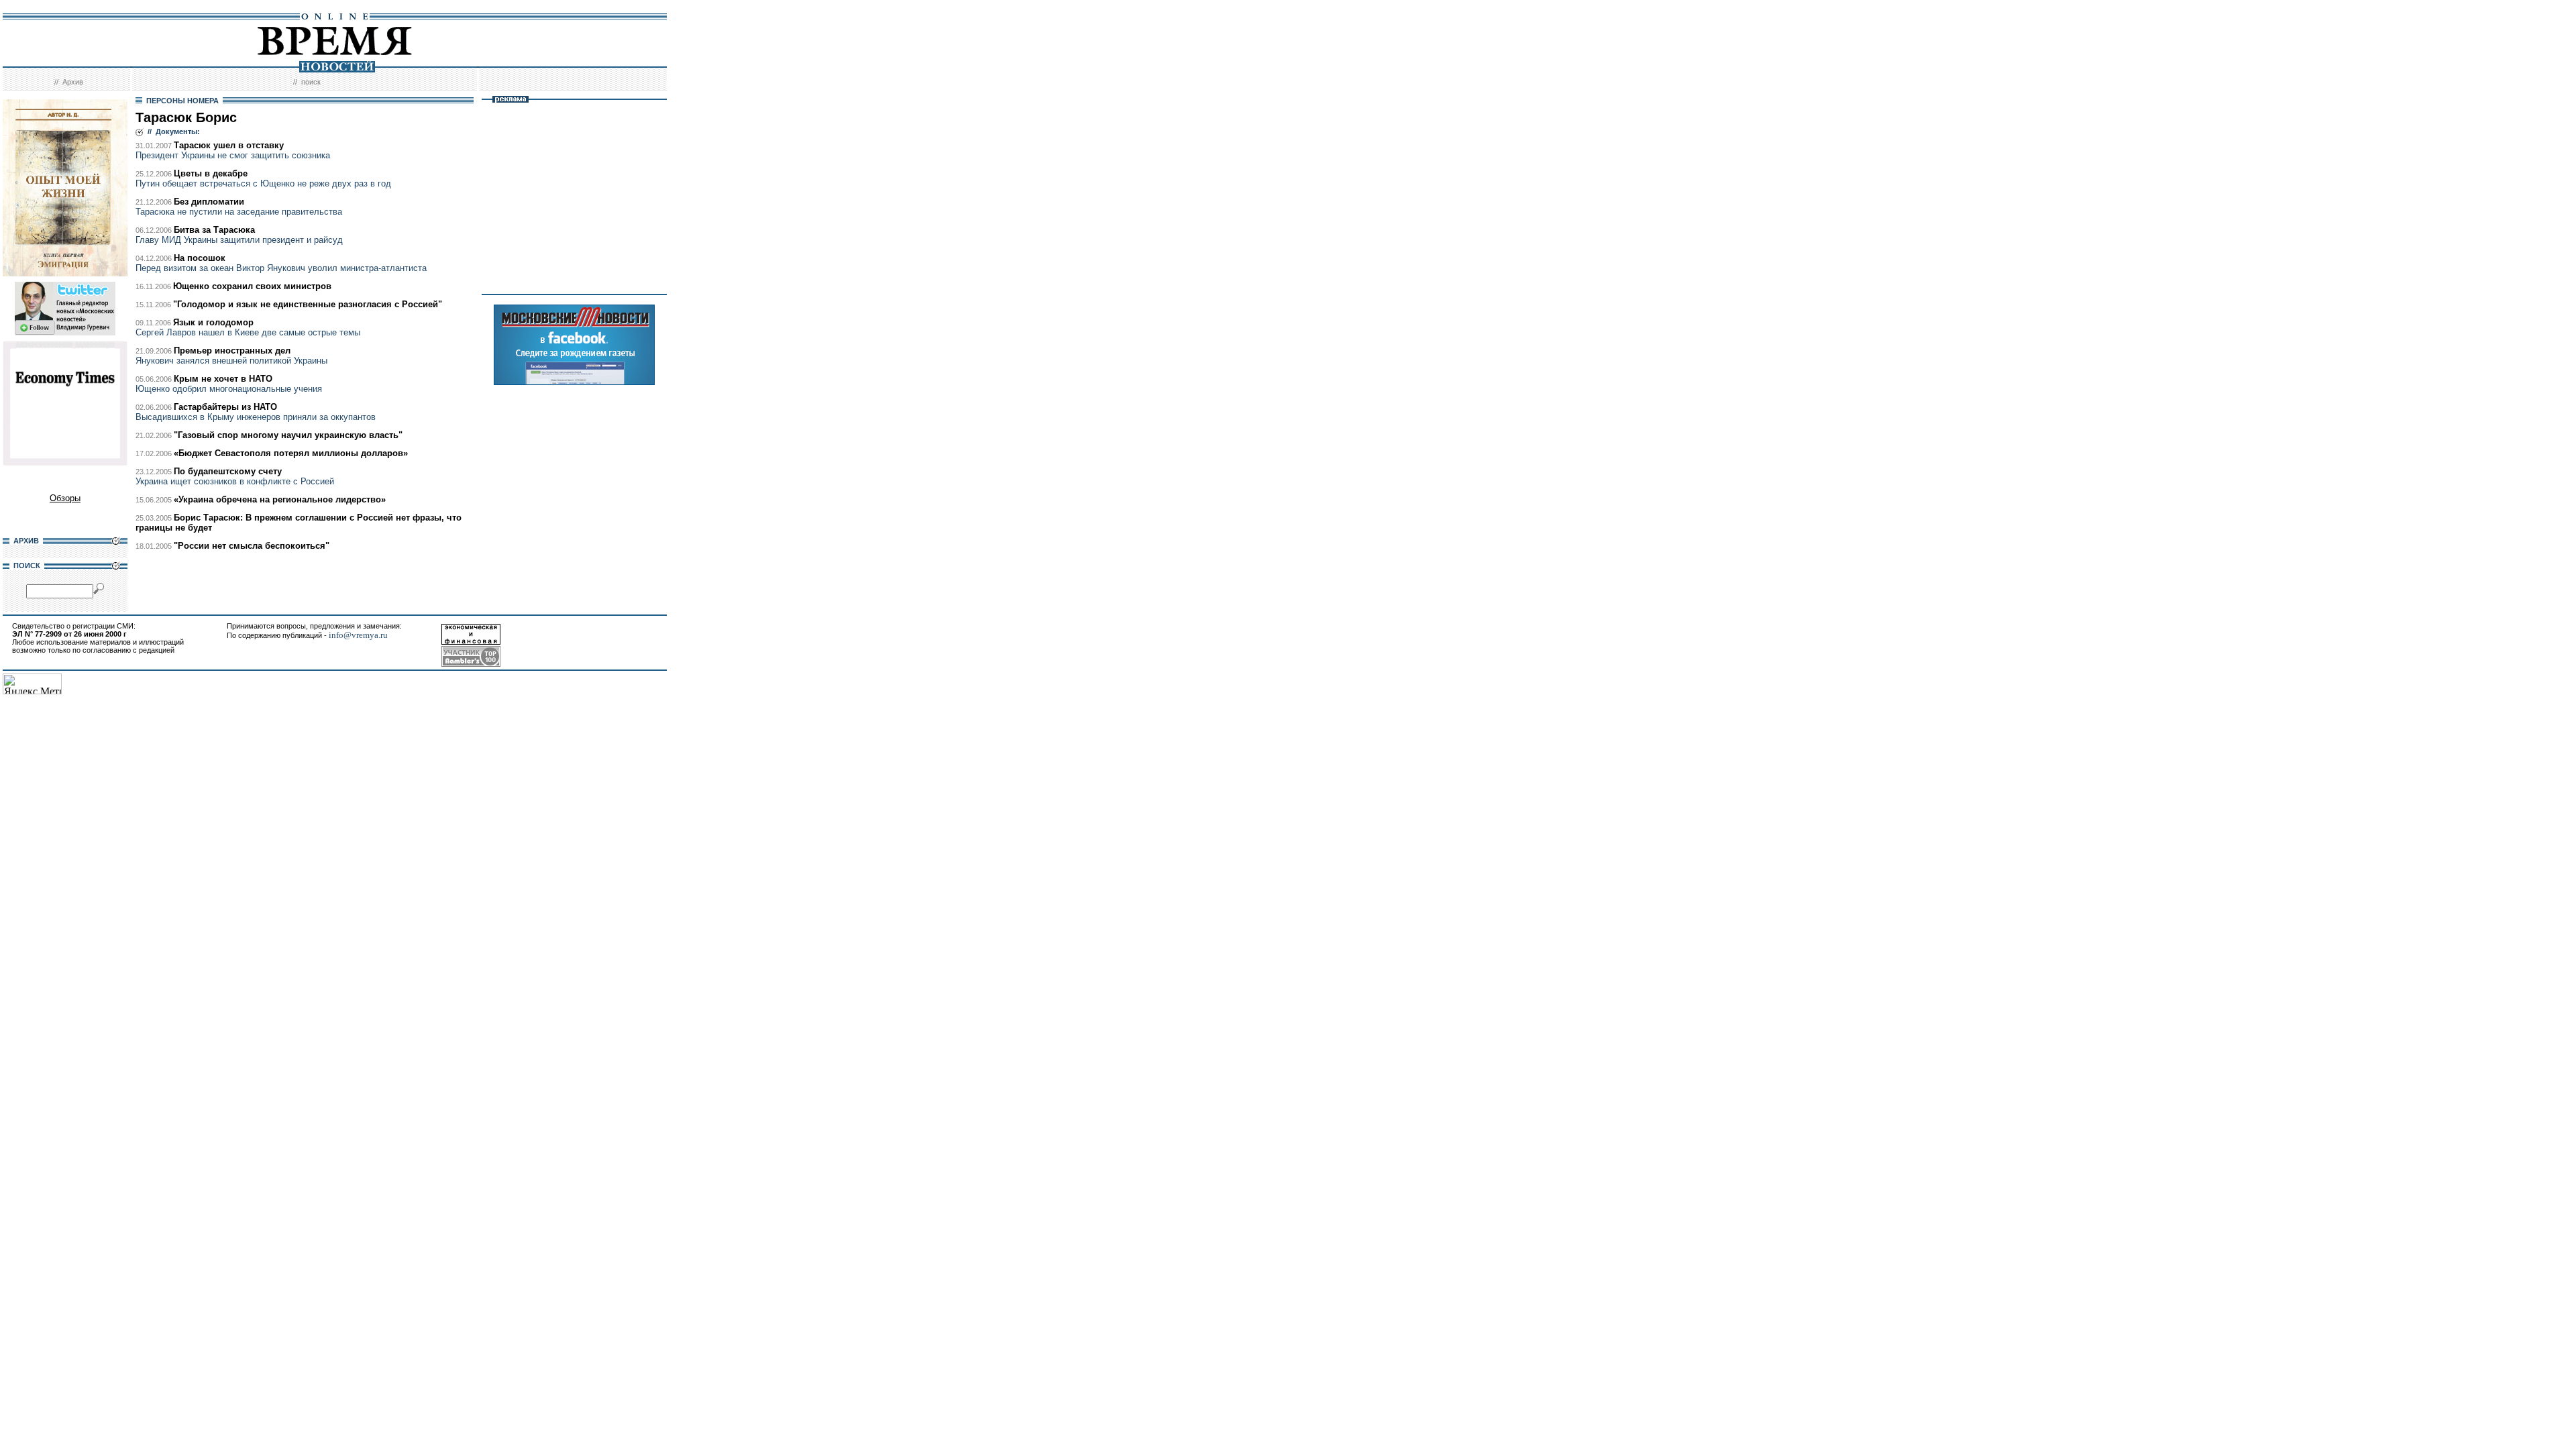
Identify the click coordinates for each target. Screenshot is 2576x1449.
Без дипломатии (209, 202)
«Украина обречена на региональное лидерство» (280, 499)
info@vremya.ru (358, 635)
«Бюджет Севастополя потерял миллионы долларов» (291, 453)
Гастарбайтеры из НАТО (225, 407)
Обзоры (65, 498)
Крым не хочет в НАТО (223, 379)
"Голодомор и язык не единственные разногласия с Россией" (308, 304)
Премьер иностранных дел (232, 351)
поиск (311, 82)
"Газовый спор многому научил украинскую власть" (288, 435)
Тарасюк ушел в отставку (229, 145)
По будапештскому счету (228, 471)
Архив (73, 82)
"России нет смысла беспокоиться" (252, 546)
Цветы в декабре (211, 173)
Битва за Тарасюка (214, 230)
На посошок (200, 258)
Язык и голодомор (213, 322)
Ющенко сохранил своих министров (252, 286)
